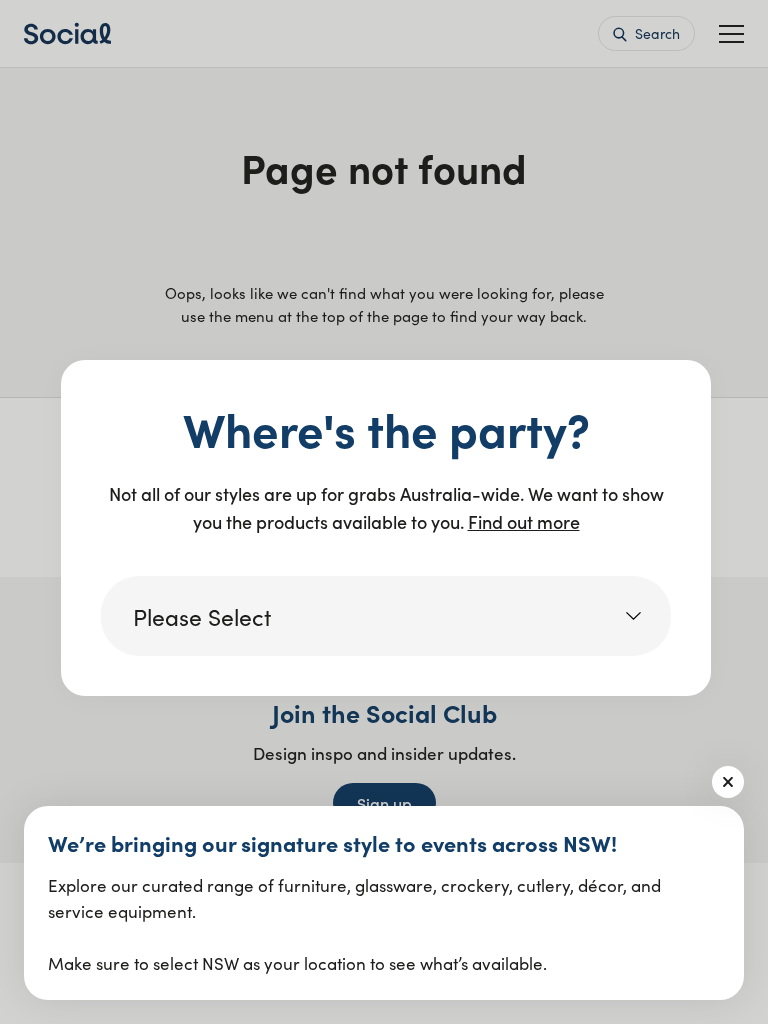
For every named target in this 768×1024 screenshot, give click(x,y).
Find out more (524, 521)
